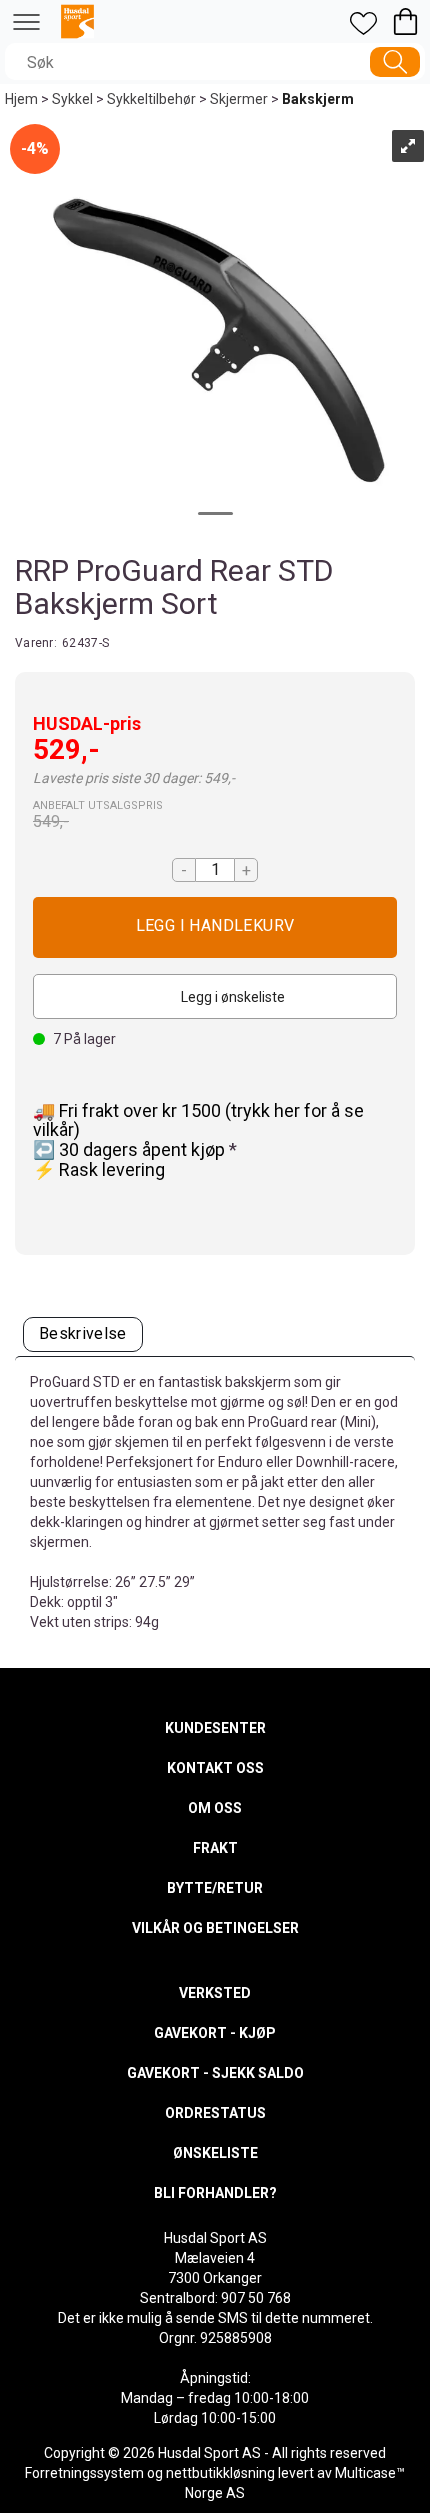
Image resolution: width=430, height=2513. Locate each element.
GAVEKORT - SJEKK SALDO (215, 2073)
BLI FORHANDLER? (215, 2193)
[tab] (83, 1334)
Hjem (21, 99)
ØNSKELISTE (215, 2153)
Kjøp (215, 927)
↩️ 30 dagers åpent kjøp (131, 1149)
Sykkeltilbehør (151, 99)
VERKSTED (215, 1993)
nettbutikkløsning (220, 2473)
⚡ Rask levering (99, 1169)
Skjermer (239, 99)
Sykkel (72, 99)
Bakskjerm (318, 99)
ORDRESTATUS (215, 2113)
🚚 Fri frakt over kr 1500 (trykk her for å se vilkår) (198, 1120)
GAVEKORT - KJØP (215, 2033)
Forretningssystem (84, 2473)
